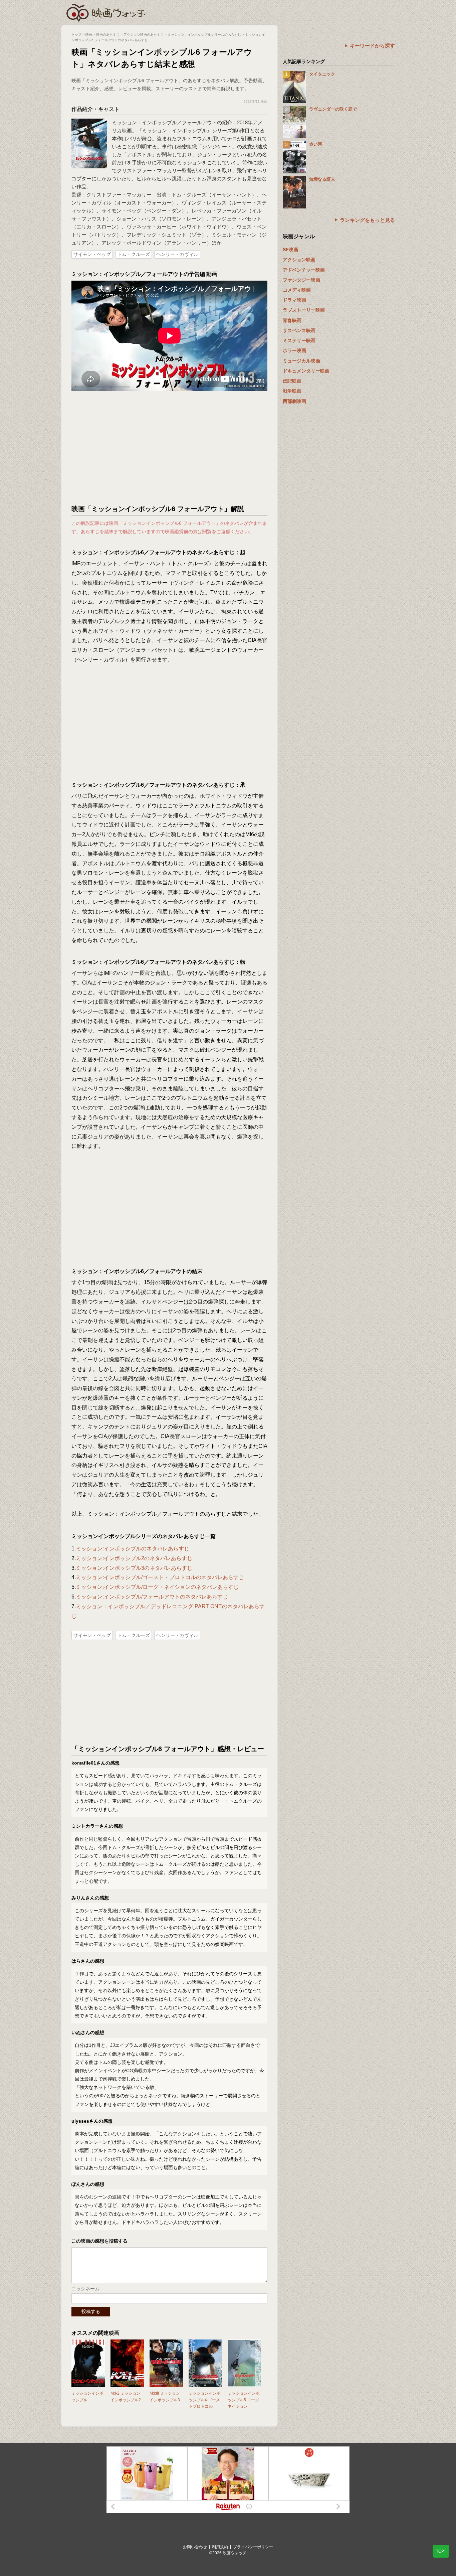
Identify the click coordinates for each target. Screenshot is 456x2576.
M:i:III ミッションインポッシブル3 (165, 2396)
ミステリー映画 (299, 340)
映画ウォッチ (106, 12)
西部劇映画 (294, 401)
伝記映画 (292, 381)
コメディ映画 (297, 290)
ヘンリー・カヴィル (177, 254)
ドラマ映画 (294, 300)
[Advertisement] (170, 448)
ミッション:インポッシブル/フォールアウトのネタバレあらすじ (152, 1597)
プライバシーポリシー (253, 2547)
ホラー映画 (294, 350)
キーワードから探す (372, 46)
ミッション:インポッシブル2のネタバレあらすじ (134, 1558)
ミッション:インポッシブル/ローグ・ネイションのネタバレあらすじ (157, 1587)
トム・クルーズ (134, 254)
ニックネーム (85, 2289)
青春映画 (292, 320)
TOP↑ (441, 2551)
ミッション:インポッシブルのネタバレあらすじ (133, 1549)
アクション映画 (299, 260)
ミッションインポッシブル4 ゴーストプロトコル (205, 2400)
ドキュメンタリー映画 (306, 371)
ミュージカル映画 (301, 361)
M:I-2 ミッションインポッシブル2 (126, 2396)
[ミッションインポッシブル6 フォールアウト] (89, 122)
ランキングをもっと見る (367, 220)
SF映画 (290, 250)
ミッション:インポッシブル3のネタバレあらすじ (134, 1568)
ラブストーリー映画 (304, 310)
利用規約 (220, 2547)
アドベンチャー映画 (304, 270)
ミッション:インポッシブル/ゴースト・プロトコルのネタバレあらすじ (160, 1577)
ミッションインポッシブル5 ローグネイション (244, 2400)
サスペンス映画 (299, 330)
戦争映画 (292, 391)
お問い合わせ (195, 2547)
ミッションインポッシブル (87, 2396)
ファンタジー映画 (301, 280)
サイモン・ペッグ (92, 254)
